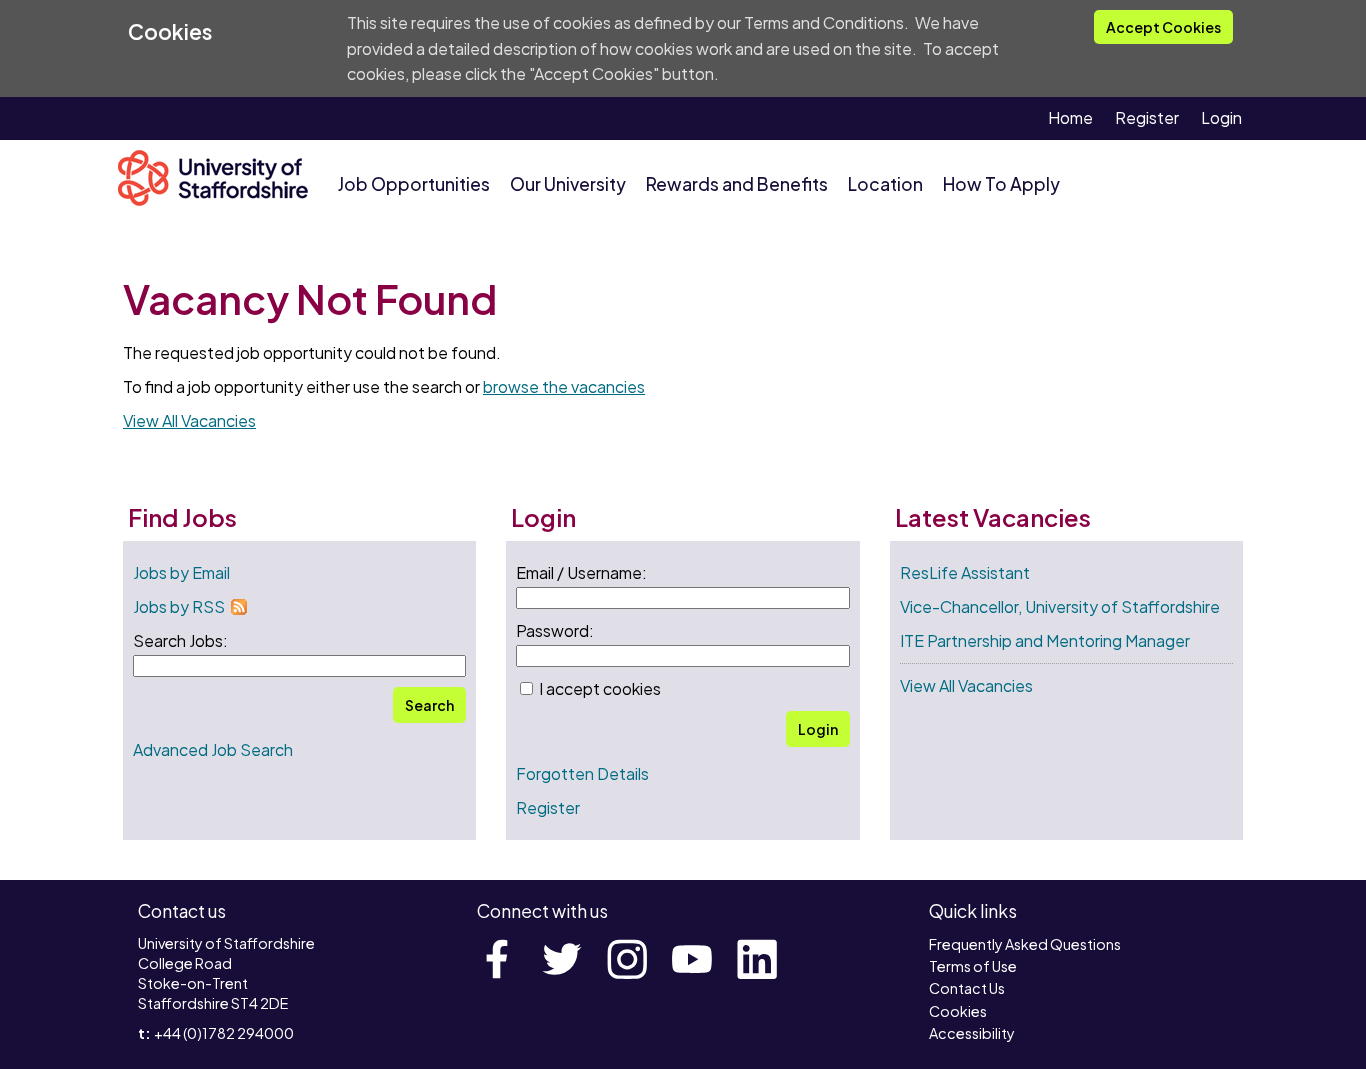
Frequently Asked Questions (1025, 944)
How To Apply (1001, 184)
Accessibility (972, 1033)
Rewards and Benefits (737, 184)
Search (429, 705)
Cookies (958, 1011)
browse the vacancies (564, 386)
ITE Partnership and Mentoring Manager (1045, 640)
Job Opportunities (414, 184)
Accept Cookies (1163, 27)
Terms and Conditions (824, 22)
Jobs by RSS (179, 606)
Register (1147, 117)
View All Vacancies (189, 420)
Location (885, 184)
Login (1221, 117)
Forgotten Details (582, 773)
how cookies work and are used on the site (756, 48)
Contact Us (967, 988)
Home (1070, 117)
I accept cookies (598, 688)
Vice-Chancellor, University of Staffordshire (1060, 606)
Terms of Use (973, 966)
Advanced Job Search (213, 749)
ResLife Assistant (965, 572)
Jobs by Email (181, 572)
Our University (568, 184)
